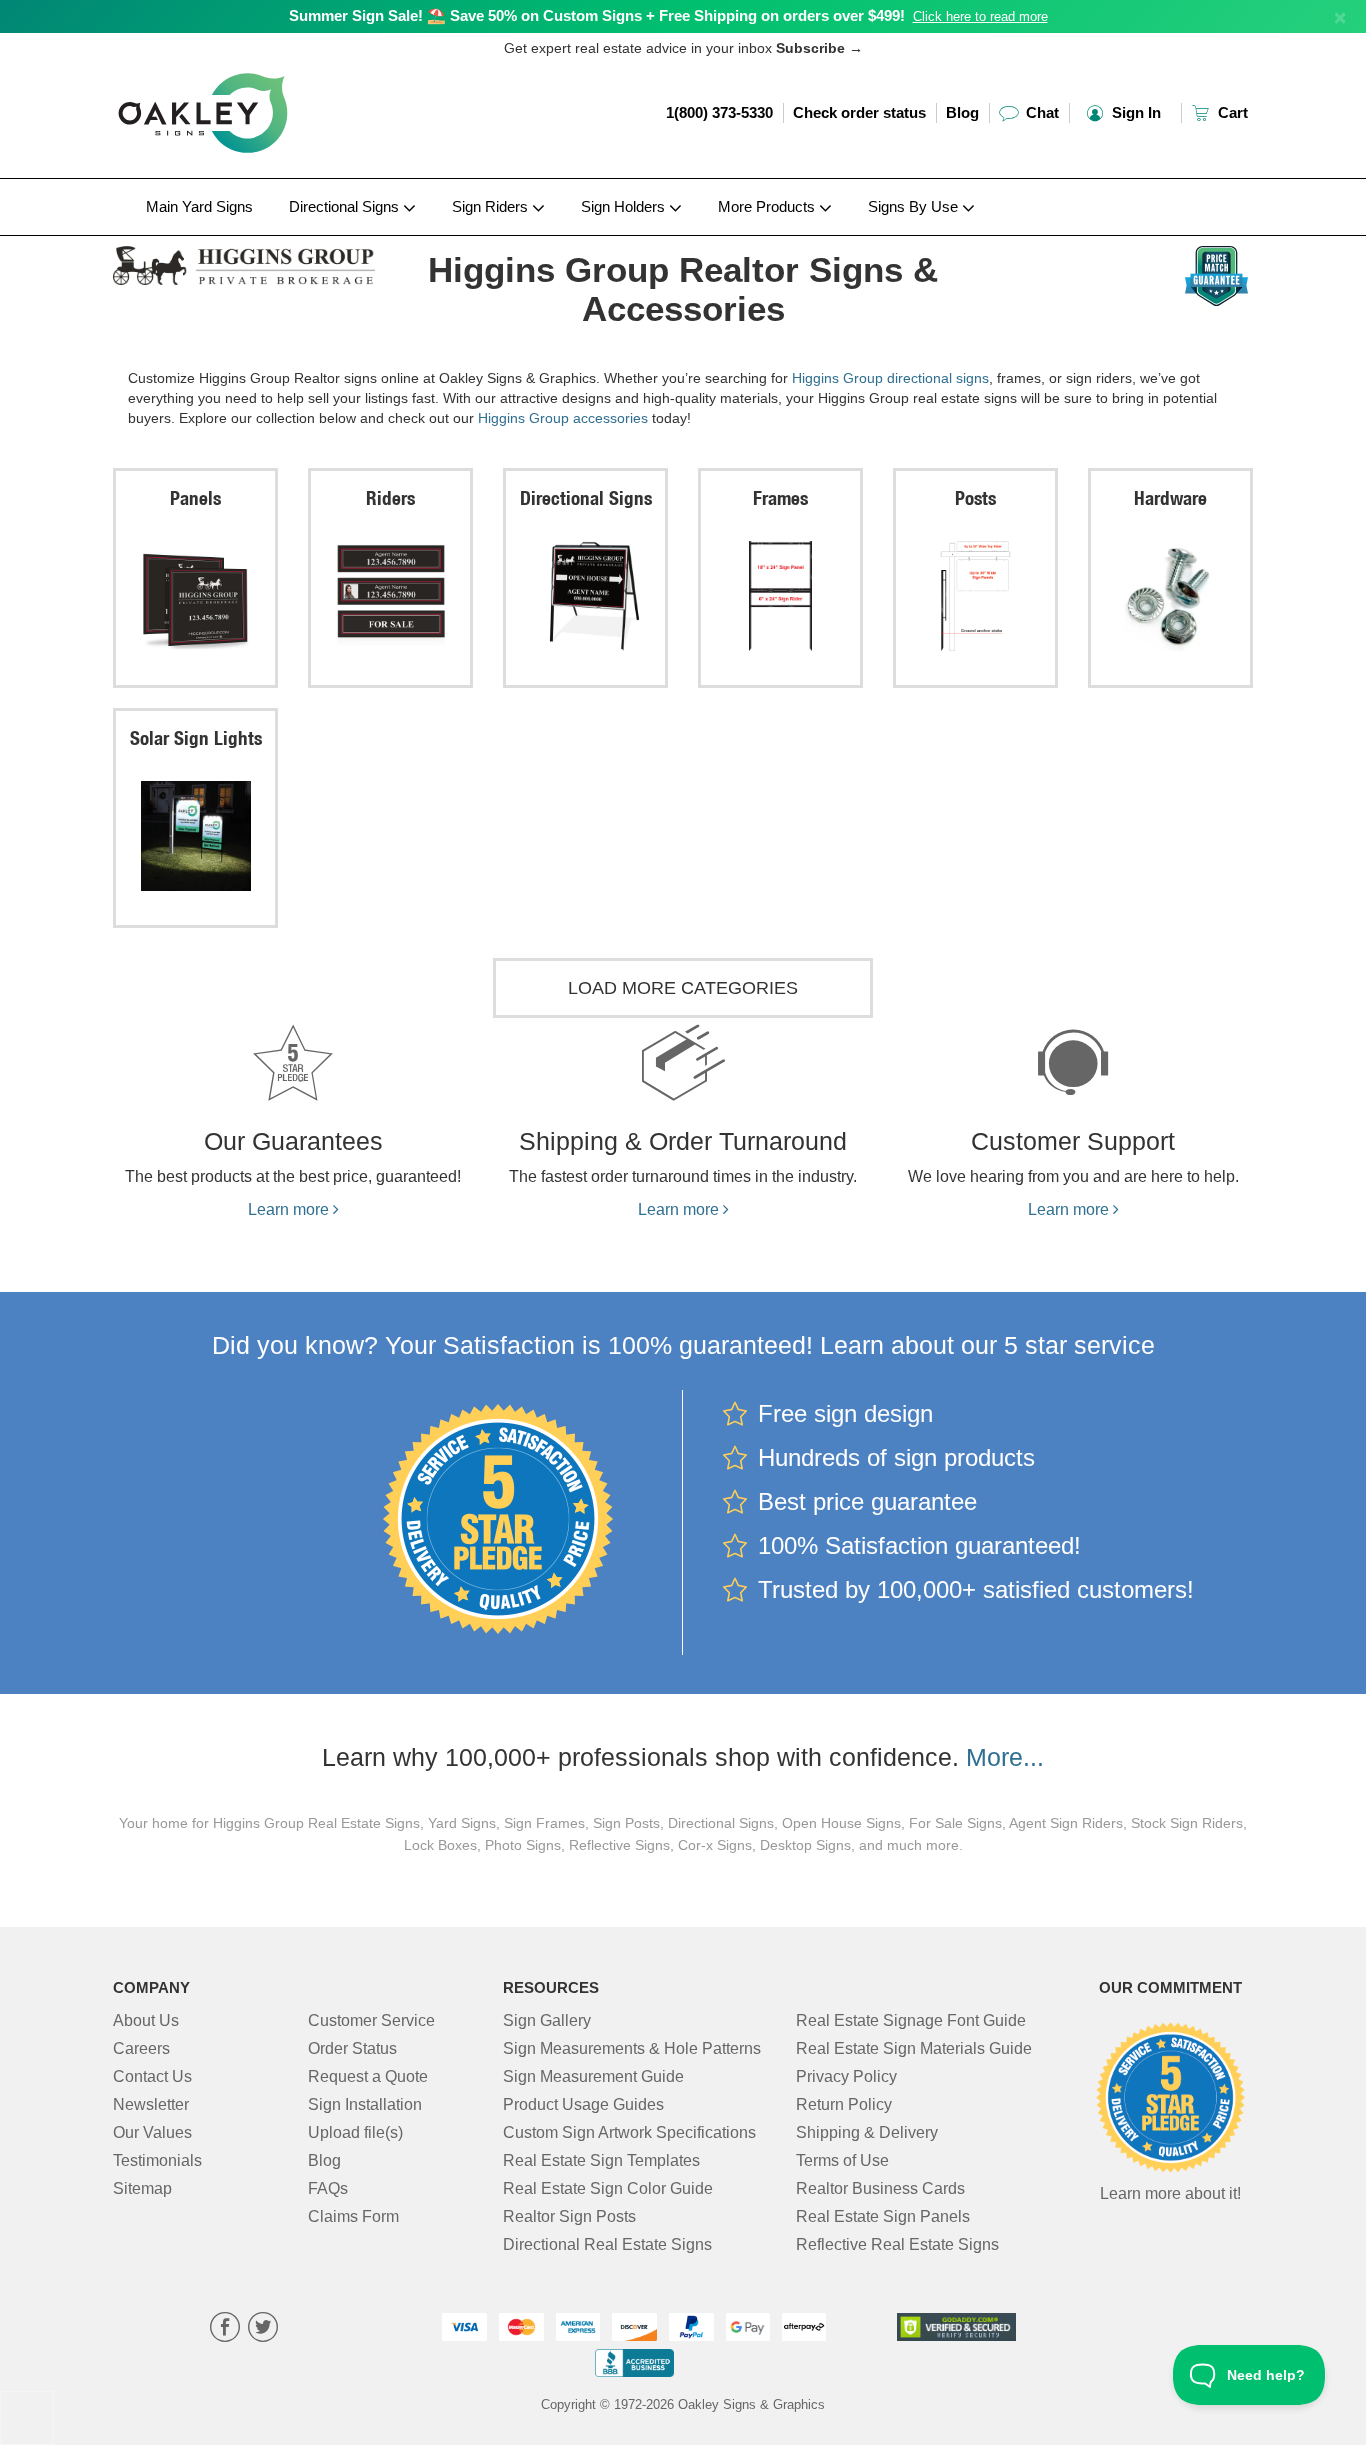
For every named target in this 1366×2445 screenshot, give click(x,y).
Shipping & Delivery (867, 2132)
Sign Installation (365, 2104)
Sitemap (142, 2188)
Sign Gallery (547, 2020)
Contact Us (152, 2076)
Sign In (1134, 112)
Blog (962, 112)
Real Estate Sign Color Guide (608, 2188)
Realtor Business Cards (880, 2188)
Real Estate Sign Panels (883, 2216)
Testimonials (157, 2160)
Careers (141, 2048)
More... (1005, 1757)
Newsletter (151, 2104)
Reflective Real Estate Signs (897, 2244)
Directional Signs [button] (346, 206)
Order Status (352, 2048)
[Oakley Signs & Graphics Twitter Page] (263, 2329)
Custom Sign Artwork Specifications (629, 2132)
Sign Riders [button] (492, 206)
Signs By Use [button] (915, 206)
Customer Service (371, 2020)
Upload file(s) (355, 2132)
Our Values (152, 2132)
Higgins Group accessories (563, 418)
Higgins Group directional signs (890, 378)
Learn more (290, 1209)
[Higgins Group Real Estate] (244, 260)
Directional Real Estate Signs (607, 2244)
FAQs (328, 2188)
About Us (146, 2020)
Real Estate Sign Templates (601, 2160)
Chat (1040, 112)
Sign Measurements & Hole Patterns (632, 2048)
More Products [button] (768, 206)
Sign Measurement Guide (593, 2076)
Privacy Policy (846, 2076)
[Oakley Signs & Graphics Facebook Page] (225, 2329)
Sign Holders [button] (625, 206)
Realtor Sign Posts (569, 2216)
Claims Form (353, 2216)
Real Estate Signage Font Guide (911, 2020)
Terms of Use (842, 2160)
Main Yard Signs (199, 206)
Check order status (859, 112)
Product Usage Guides (583, 2104)
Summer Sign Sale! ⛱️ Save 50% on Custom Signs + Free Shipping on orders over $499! (597, 15)
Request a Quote (368, 2076)
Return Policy (844, 2104)
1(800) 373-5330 (719, 112)
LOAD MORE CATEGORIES (683, 988)
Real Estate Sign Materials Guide (914, 2048)
